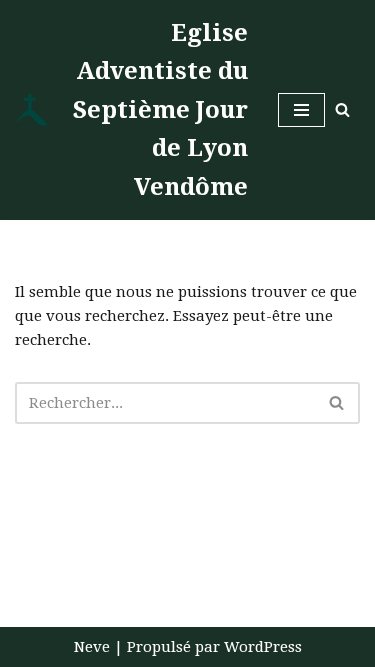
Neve (92, 647)
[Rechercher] (342, 109)
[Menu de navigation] (301, 110)
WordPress (263, 647)
